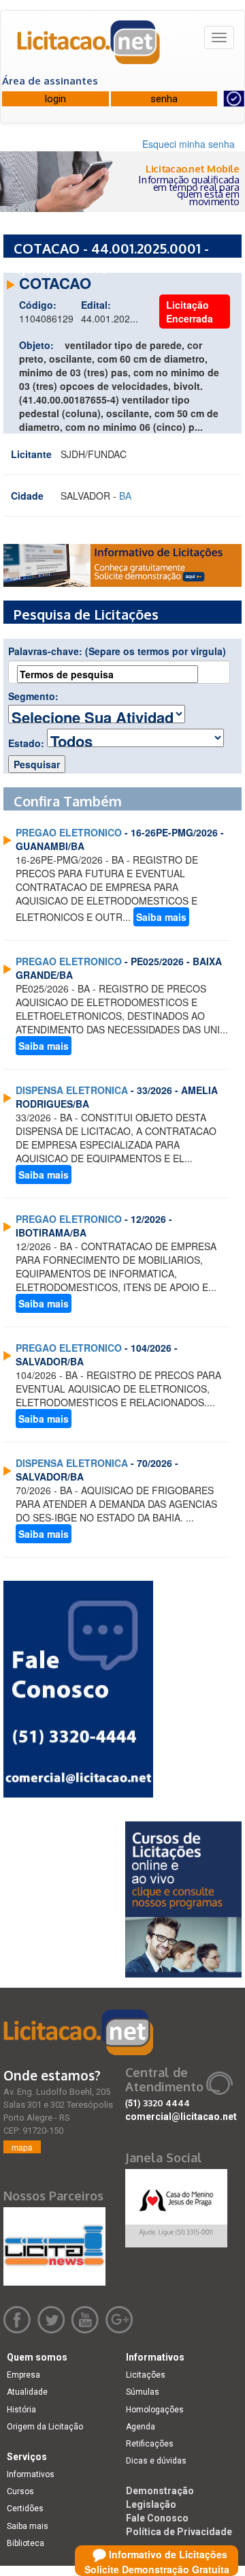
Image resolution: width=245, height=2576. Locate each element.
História (21, 2410)
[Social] (176, 2204)
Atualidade (27, 2392)
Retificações (150, 2444)
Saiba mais (161, 917)
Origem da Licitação (45, 2427)
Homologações (155, 2410)
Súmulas (143, 2392)
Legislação (151, 2504)
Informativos (31, 2474)
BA (125, 496)
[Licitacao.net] (89, 47)
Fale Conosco (157, 2518)
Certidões (25, 2509)
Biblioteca (26, 2543)
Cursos (20, 2491)
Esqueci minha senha (189, 144)
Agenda (141, 2427)
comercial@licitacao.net (181, 2117)
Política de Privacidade (179, 2532)
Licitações (146, 2375)
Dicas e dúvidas (156, 2461)
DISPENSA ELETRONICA (72, 1090)
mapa (22, 2147)
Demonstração (160, 2491)
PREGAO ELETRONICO (69, 832)
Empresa (23, 2375)
